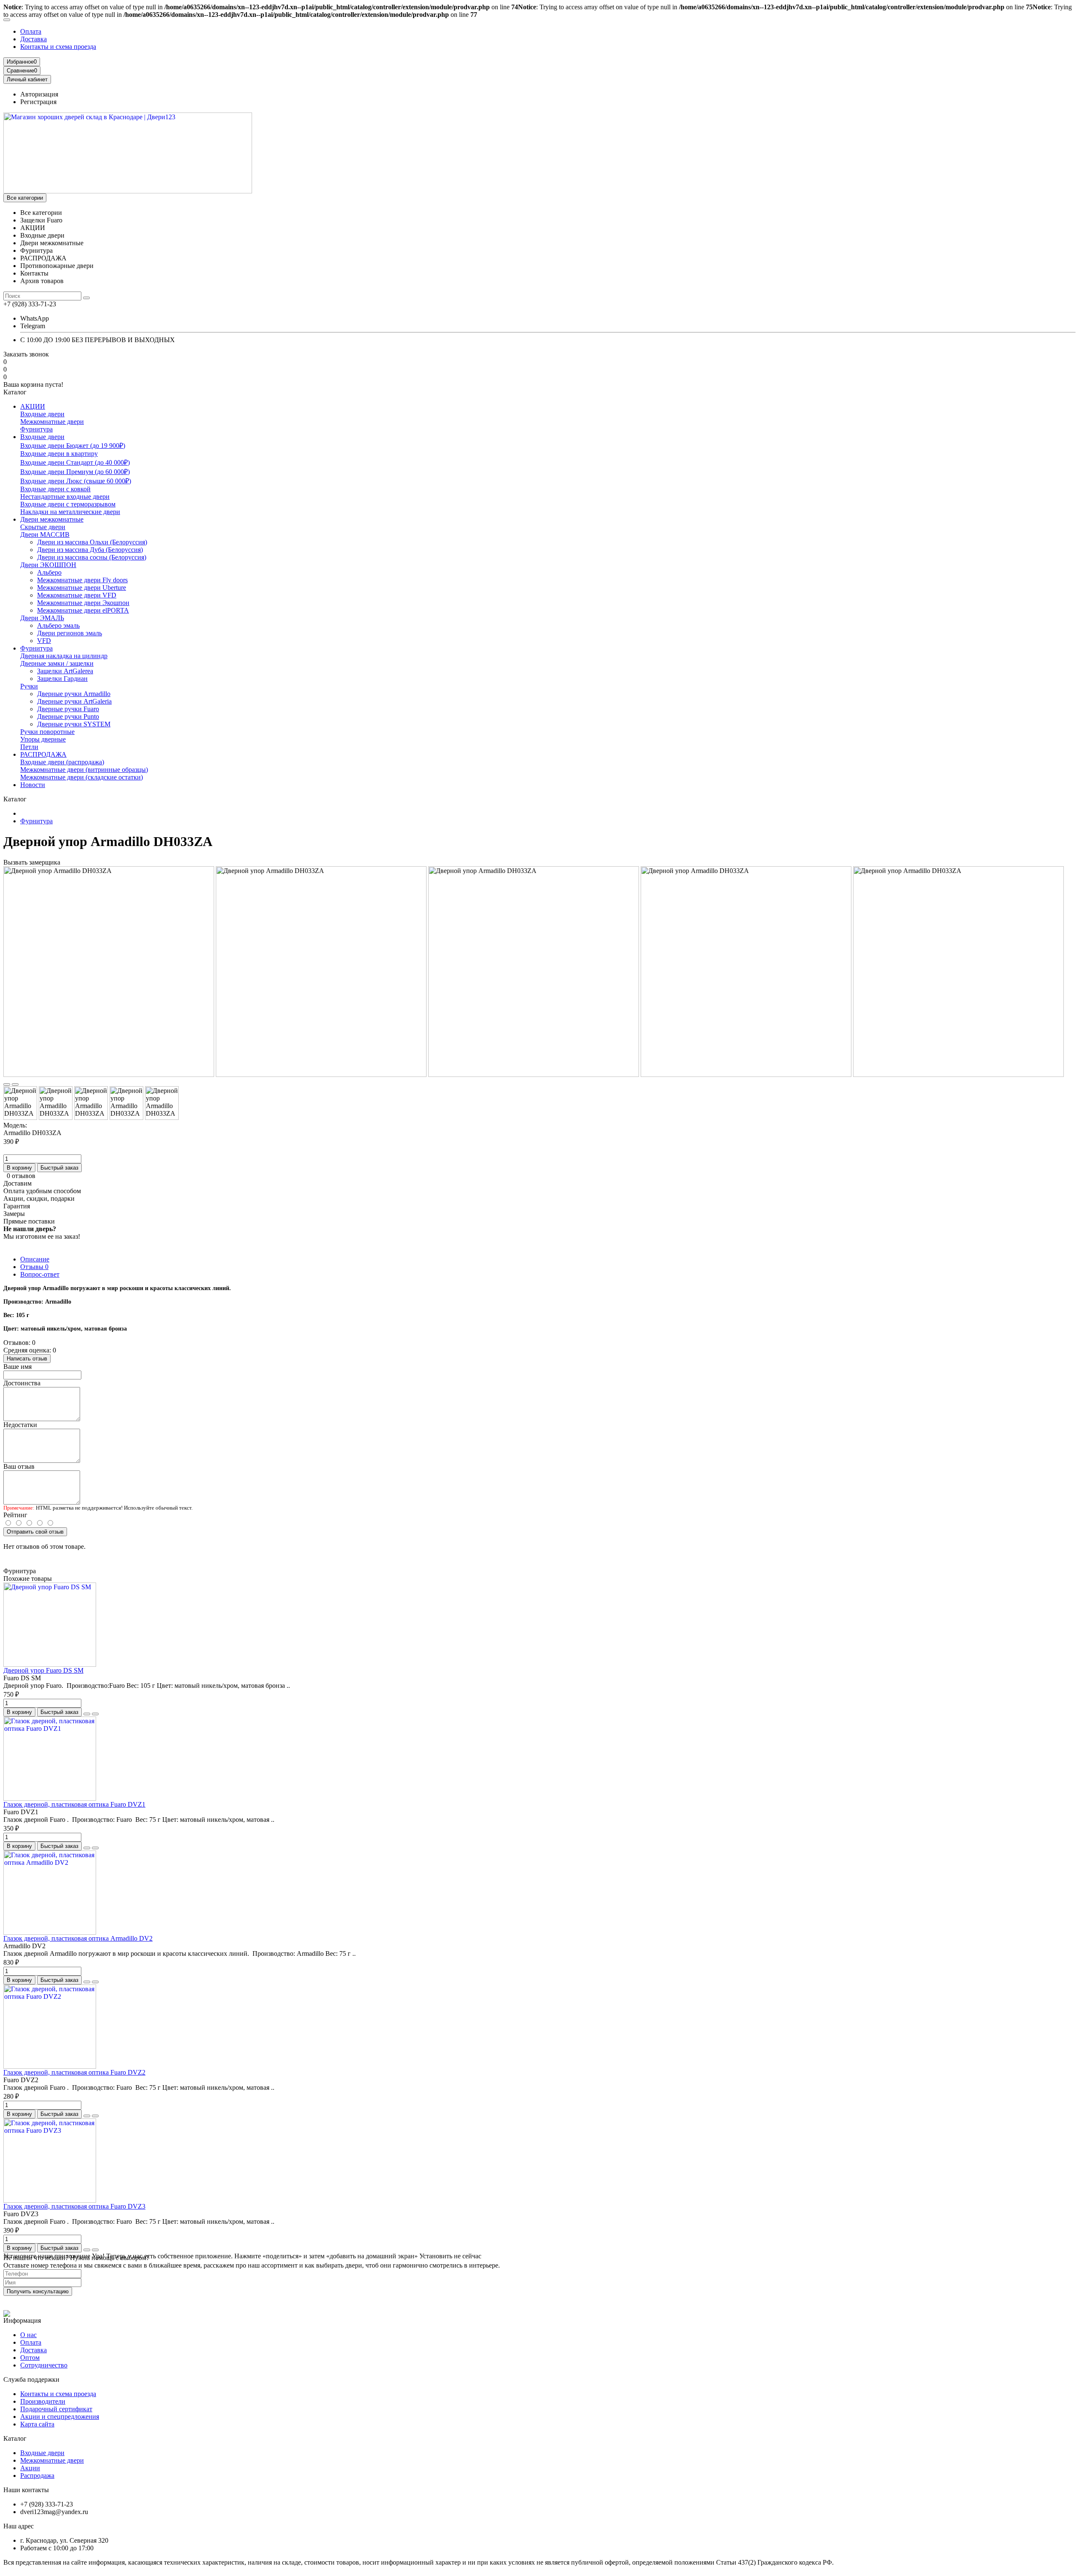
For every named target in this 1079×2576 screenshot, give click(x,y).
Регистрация (38, 102)
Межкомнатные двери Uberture (82, 588)
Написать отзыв (27, 1359)
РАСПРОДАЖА (43, 754)
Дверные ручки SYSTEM (74, 724)
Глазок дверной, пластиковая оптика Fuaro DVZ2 (74, 2072)
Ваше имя (17, 1367)
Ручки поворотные (47, 732)
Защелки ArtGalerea (65, 671)
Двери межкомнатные (52, 519)
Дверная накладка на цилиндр (64, 656)
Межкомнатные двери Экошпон (83, 603)
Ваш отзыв (19, 1466)
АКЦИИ (33, 406)
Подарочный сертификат (56, 2409)
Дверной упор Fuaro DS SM (43, 1670)
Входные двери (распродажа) (62, 762)
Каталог (15, 2438)
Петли (29, 747)
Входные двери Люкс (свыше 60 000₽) (76, 481)
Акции (30, 2468)
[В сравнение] (15, 1084)
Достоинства (22, 1383)
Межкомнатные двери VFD (77, 595)
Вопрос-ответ (40, 1274)
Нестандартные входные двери (65, 497)
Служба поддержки (31, 2379)
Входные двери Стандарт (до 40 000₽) (75, 462)
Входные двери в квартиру (59, 454)
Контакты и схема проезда (58, 47)
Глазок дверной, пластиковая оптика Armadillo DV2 (78, 1938)
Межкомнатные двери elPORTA (83, 610)
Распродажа (37, 2476)
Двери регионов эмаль (70, 633)
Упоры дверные (43, 739)
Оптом (30, 2358)
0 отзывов (21, 1176)
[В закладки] (7, 1084)
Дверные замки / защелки (57, 663)
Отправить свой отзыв (35, 1532)
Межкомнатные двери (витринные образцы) (84, 770)
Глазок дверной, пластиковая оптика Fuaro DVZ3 (74, 2206)
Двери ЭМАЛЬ (42, 618)
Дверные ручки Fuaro (68, 709)
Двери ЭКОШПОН (48, 565)
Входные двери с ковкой (55, 489)
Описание (35, 1259)
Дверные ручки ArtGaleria (74, 701)
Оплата (31, 31)
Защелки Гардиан (62, 679)
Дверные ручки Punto (68, 716)
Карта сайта (37, 2424)
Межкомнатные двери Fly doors (82, 580)
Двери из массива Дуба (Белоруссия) (90, 550)
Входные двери (42, 414)
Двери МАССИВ (45, 534)
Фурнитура (36, 429)
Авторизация (39, 94)
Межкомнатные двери (52, 422)
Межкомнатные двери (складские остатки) (82, 777)
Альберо (49, 572)
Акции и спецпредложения (60, 2417)
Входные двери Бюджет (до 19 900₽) (73, 446)
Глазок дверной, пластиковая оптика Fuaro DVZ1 (74, 1804)
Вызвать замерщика (32, 862)
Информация (22, 2320)
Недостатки (20, 1425)
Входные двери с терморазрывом (68, 504)
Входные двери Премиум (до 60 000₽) (75, 472)
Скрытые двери (43, 527)
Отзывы (34, 1267)
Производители (43, 2401)
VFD (44, 641)
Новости (33, 785)
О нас (28, 2335)
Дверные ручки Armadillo (74, 694)
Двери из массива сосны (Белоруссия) (92, 557)
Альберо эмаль (58, 625)
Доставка (34, 39)
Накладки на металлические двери (70, 512)
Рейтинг (15, 1515)
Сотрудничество (44, 2365)
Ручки (29, 686)
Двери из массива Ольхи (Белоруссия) (92, 542)
